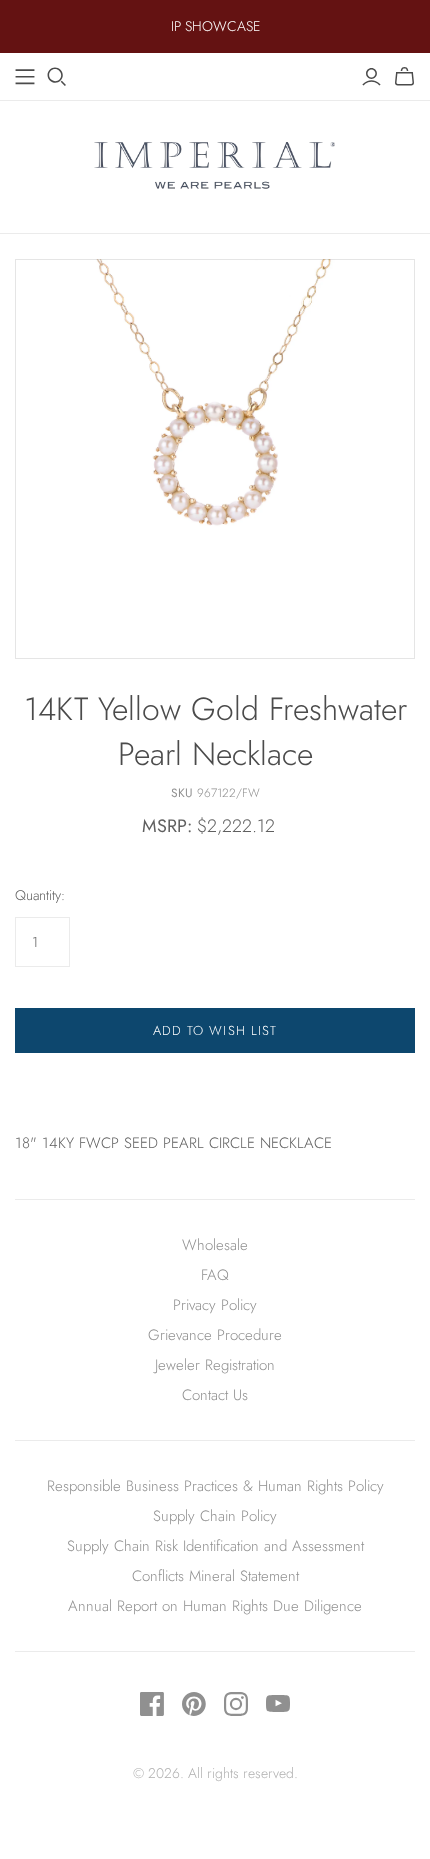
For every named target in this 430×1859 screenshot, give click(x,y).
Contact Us (215, 1395)
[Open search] (57, 77)
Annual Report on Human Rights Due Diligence (215, 1606)
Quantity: (40, 895)
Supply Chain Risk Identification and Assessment (215, 1546)
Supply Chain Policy (215, 1516)
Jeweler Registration (215, 1365)
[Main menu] (25, 77)
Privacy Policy (215, 1305)
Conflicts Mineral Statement (215, 1576)
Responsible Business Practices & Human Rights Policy (215, 1486)
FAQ (215, 1275)
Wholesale (215, 1245)
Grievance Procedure (215, 1335)
